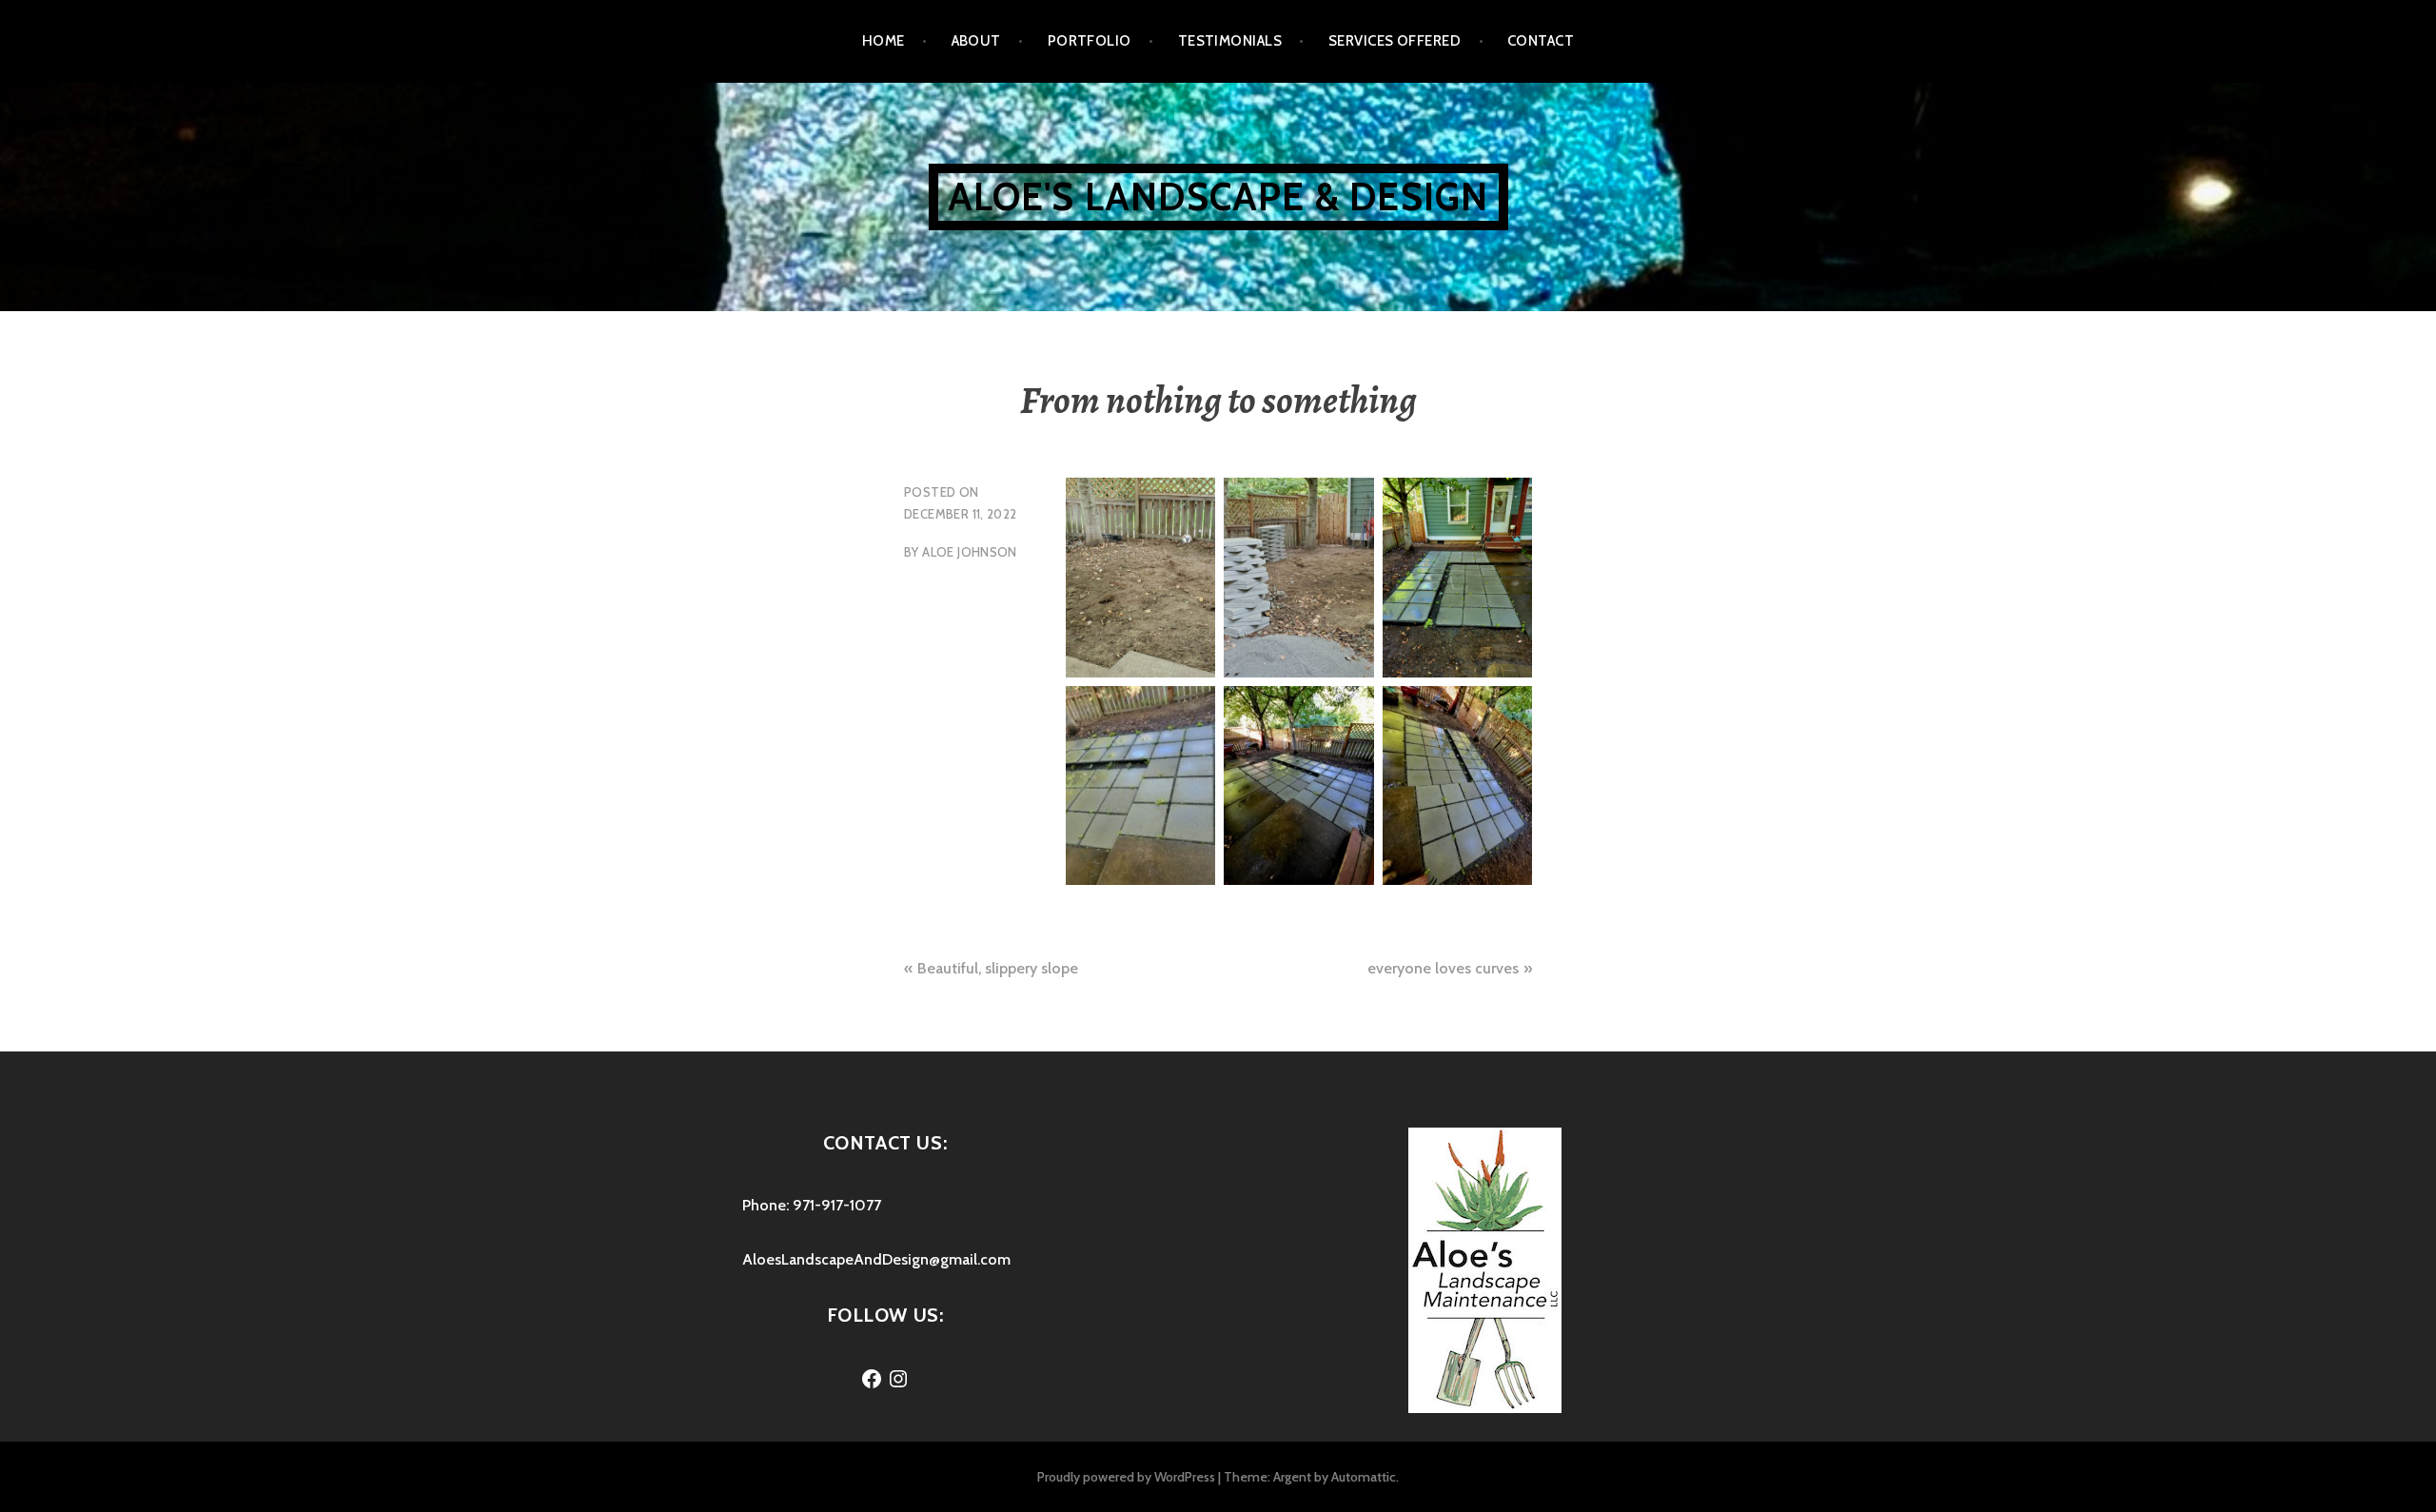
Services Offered (1395, 41)
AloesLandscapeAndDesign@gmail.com (876, 1259)
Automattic (1364, 1477)
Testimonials (1230, 41)
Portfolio (1090, 41)
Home (884, 41)
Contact (1541, 41)
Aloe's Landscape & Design (1218, 196)
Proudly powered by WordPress (1126, 1477)
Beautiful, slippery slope (998, 968)
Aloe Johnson (970, 552)
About (976, 41)
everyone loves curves (1443, 968)
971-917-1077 (837, 1205)
